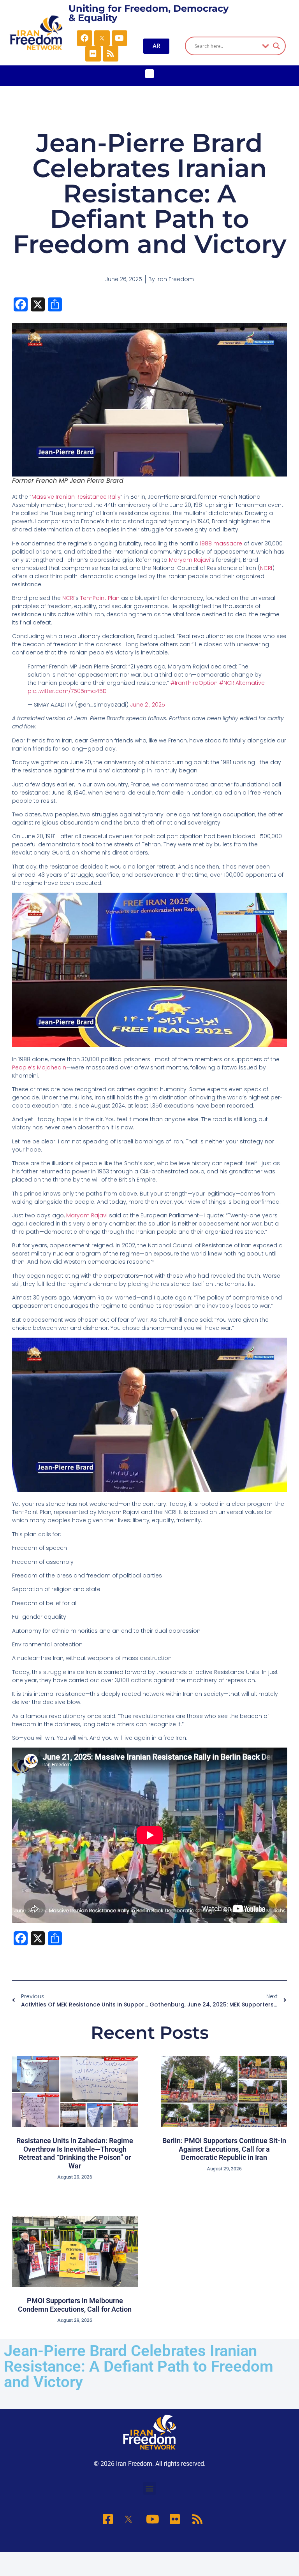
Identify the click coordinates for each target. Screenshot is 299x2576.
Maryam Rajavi (190, 560)
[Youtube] (120, 38)
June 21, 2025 (148, 705)
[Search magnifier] (276, 46)
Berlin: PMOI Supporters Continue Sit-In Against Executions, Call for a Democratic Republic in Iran (224, 2149)
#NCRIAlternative (242, 683)
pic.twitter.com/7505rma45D (67, 691)
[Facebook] (84, 38)
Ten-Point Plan (100, 598)
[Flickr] (93, 54)
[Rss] (111, 54)
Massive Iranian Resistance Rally (76, 497)
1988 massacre (221, 543)
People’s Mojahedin (39, 1067)
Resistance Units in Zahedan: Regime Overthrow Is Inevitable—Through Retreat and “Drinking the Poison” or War (75, 2153)
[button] (150, 74)
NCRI (266, 568)
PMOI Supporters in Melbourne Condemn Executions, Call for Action (75, 2305)
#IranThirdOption (194, 683)
